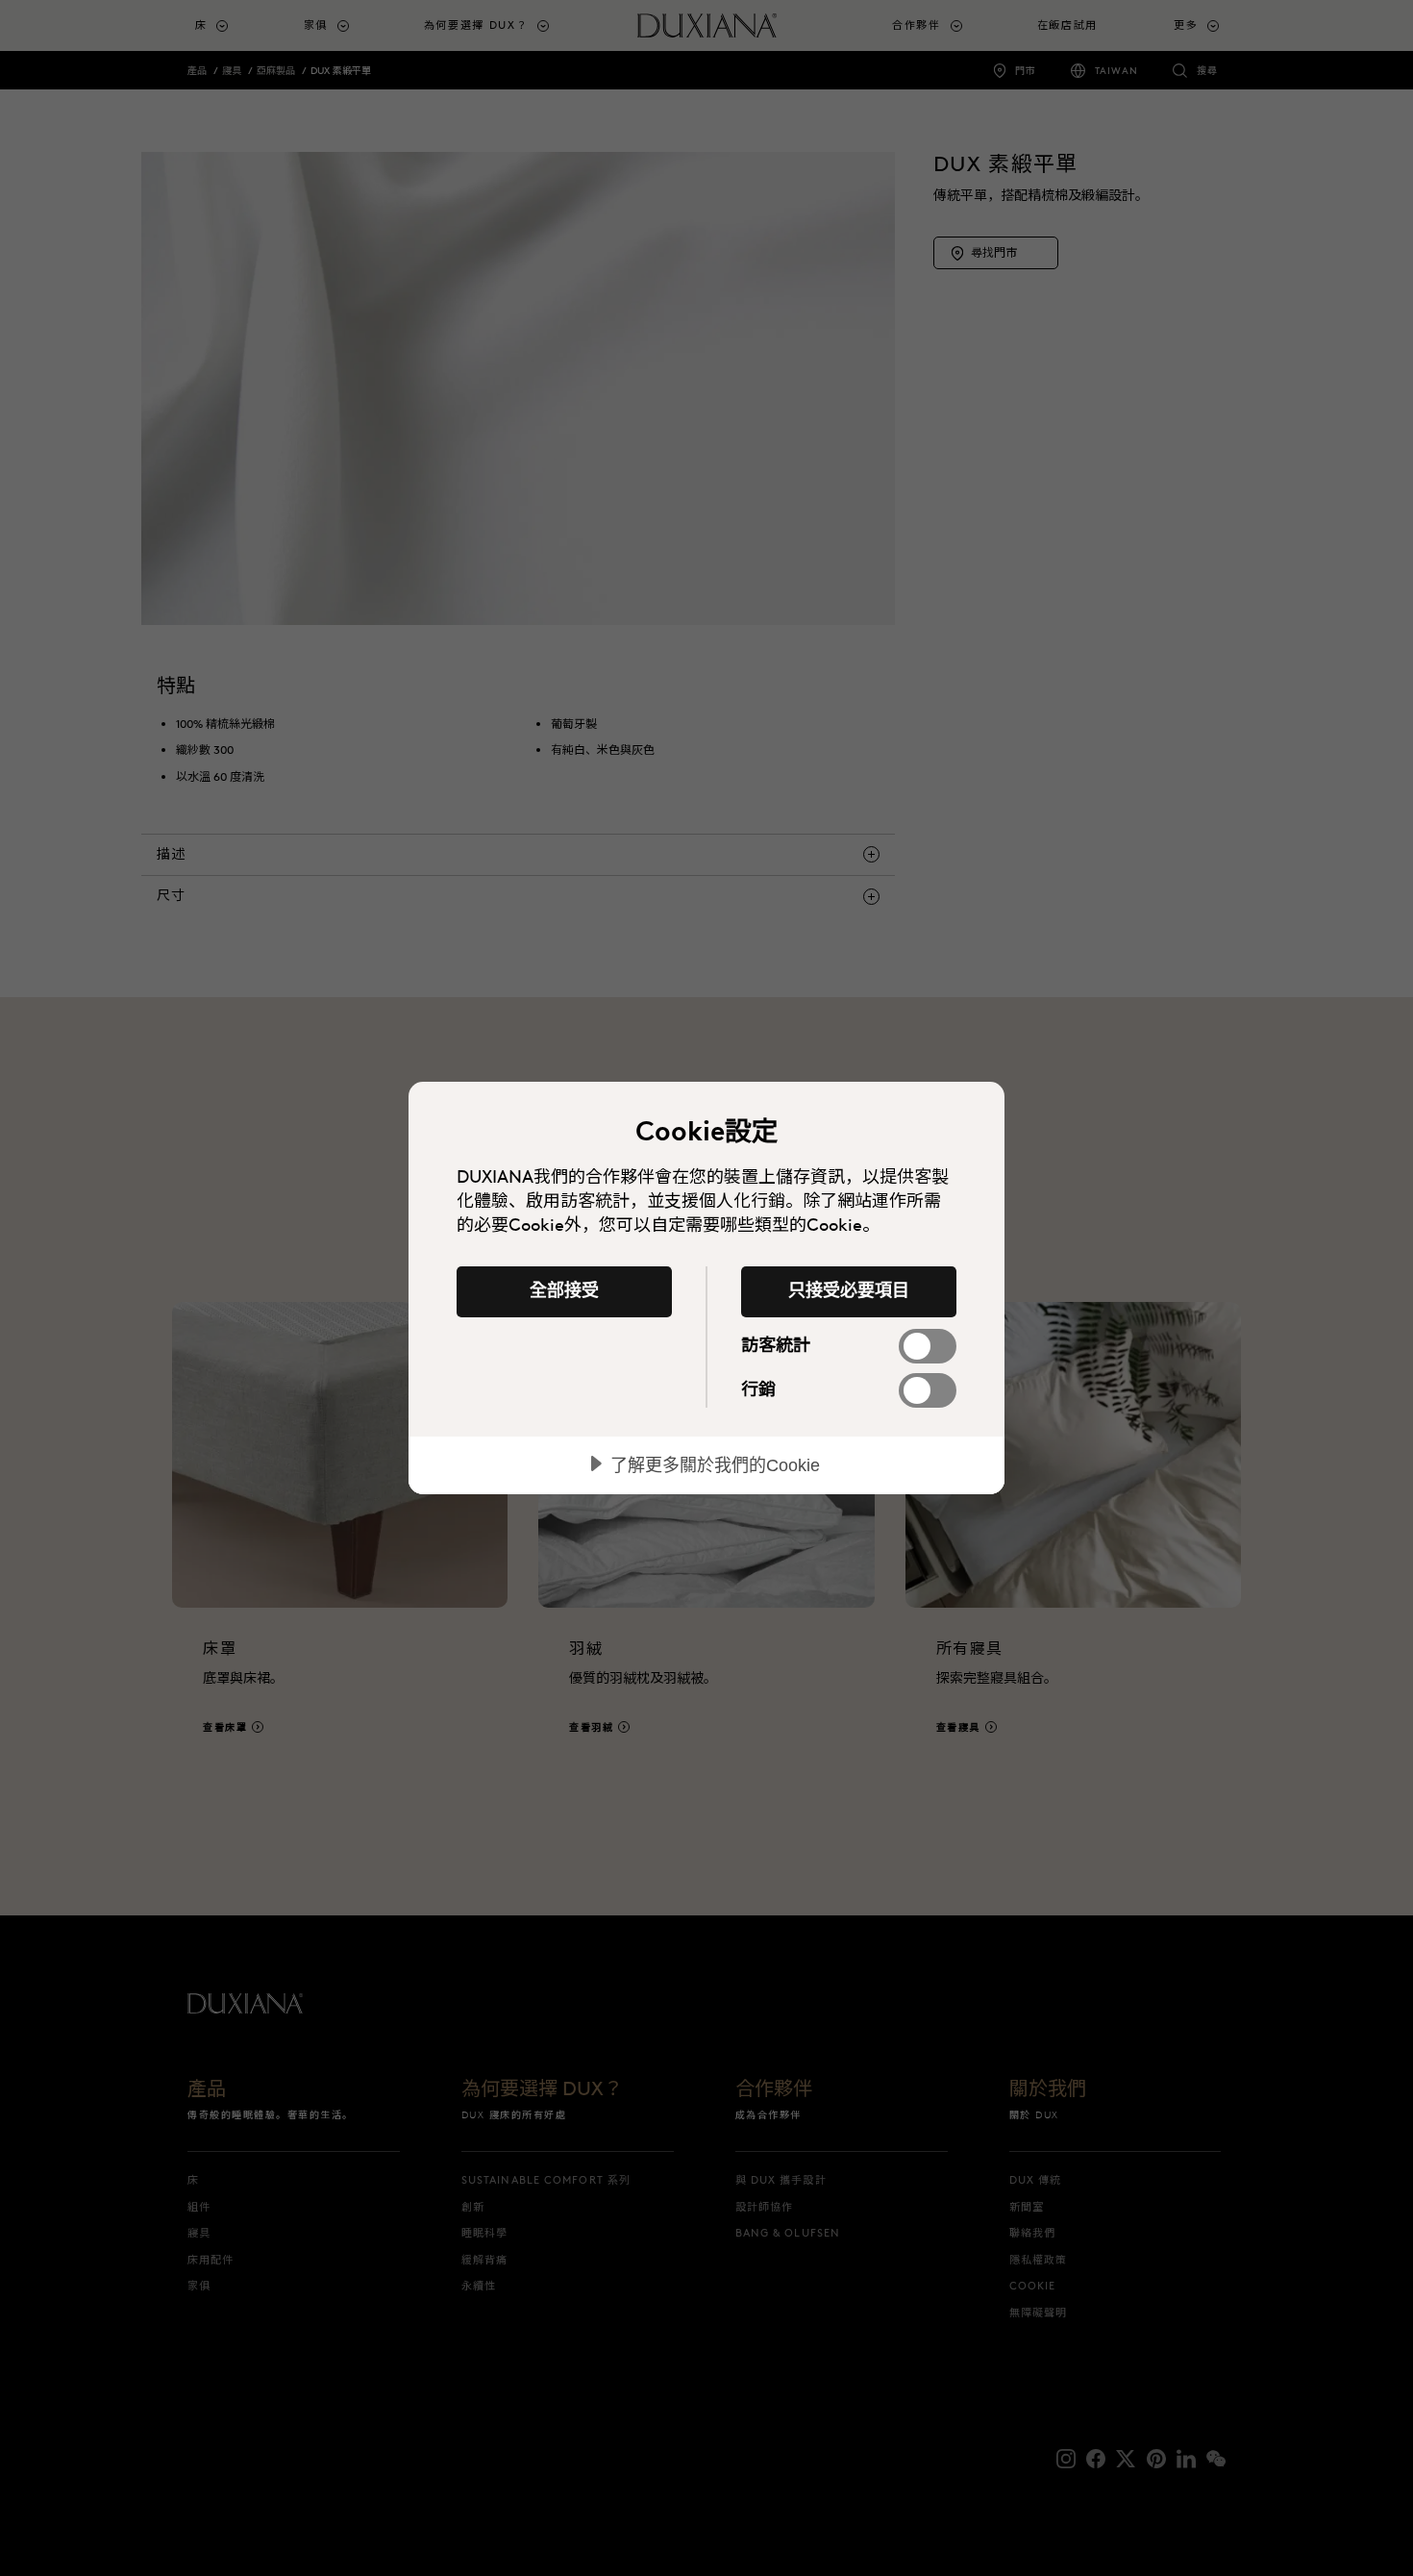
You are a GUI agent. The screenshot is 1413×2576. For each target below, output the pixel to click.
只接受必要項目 (849, 1290)
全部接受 (564, 1290)
